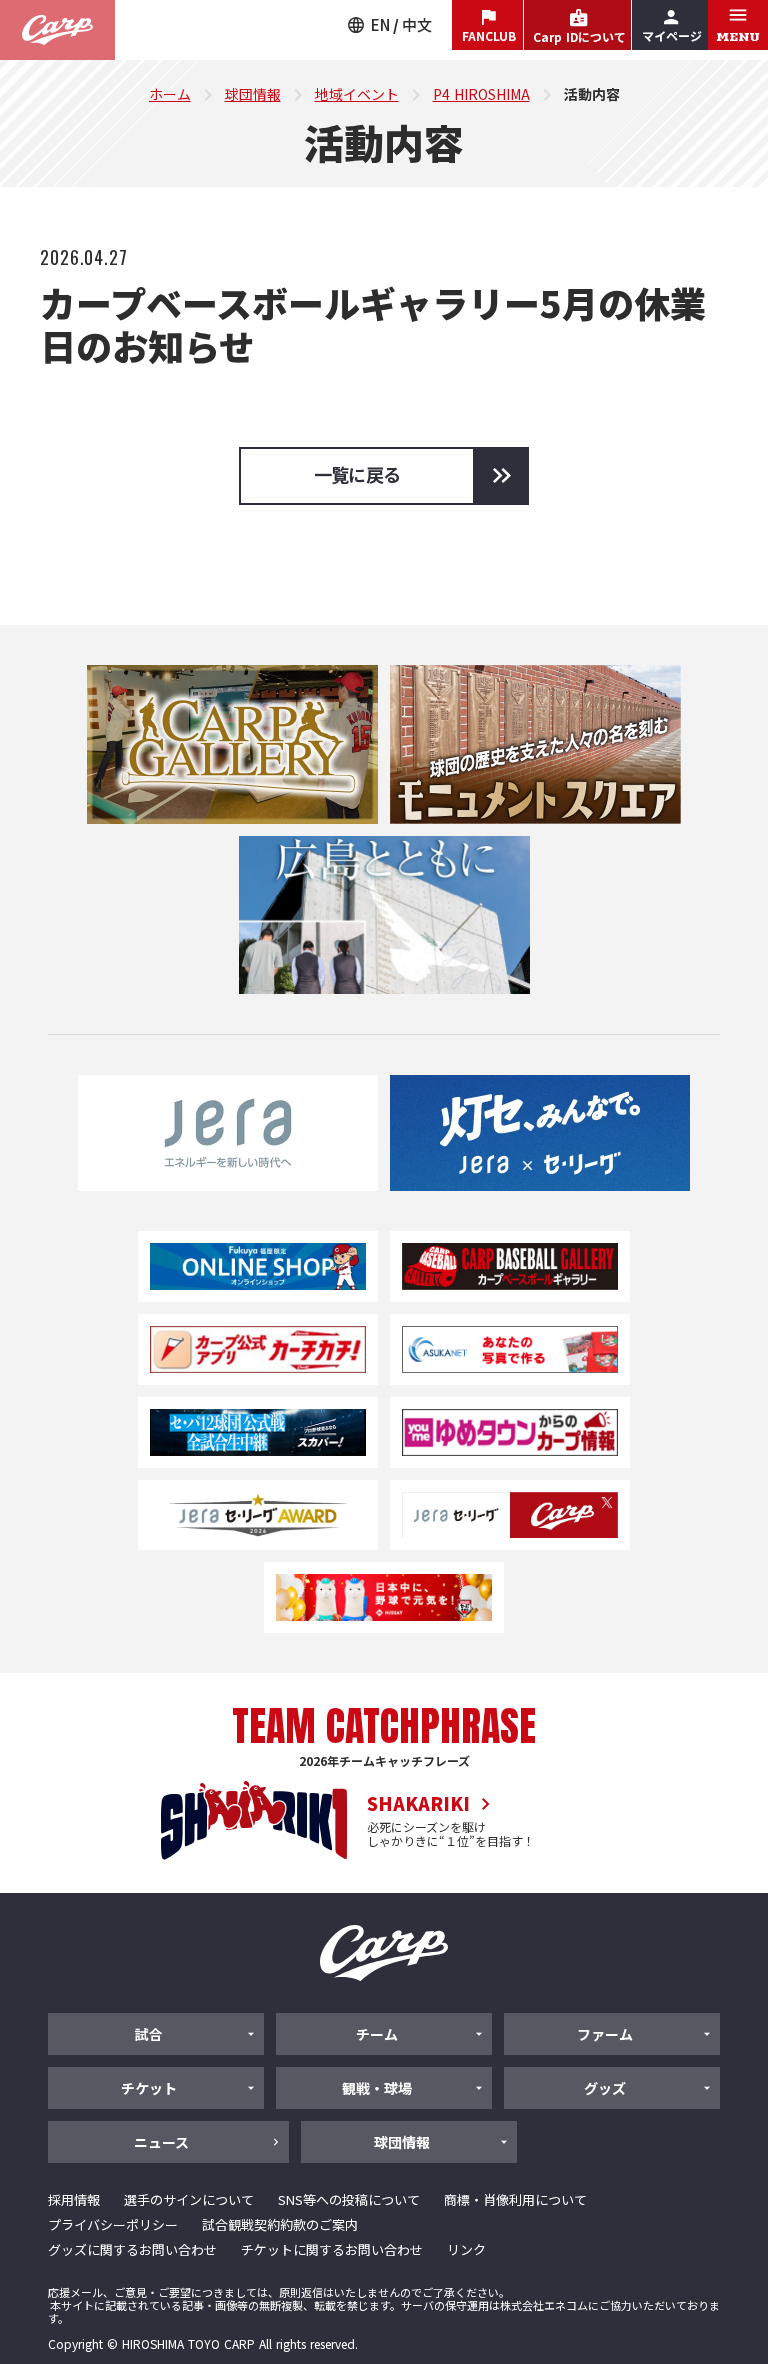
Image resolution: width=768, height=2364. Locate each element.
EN (380, 24)
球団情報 (253, 94)
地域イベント (357, 94)
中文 (417, 24)
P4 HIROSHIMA (481, 94)
